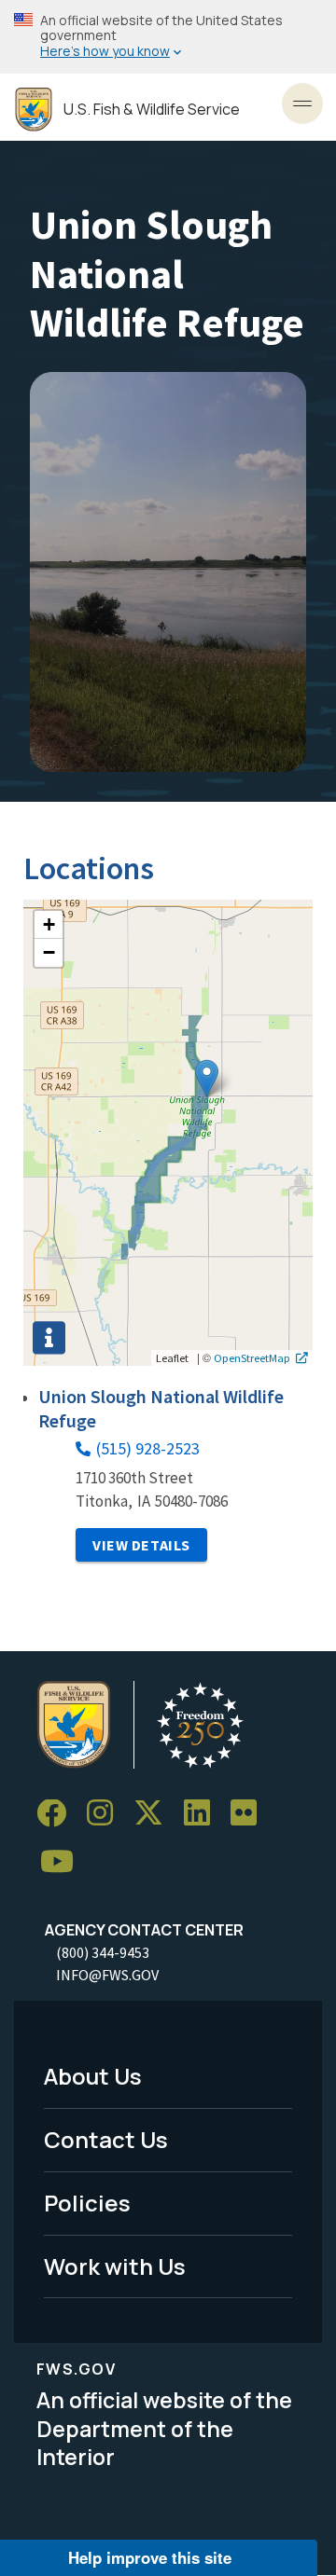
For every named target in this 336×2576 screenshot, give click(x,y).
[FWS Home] (34, 110)
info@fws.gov (107, 1975)
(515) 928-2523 (148, 1448)
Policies (87, 2203)
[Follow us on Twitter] (155, 1814)
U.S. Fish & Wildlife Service (152, 110)
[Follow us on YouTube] (63, 1862)
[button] (207, 1078)
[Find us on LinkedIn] (203, 1814)
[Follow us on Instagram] (106, 1814)
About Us (93, 2076)
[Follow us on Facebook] (58, 1814)
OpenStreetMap (252, 1357)
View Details (141, 1545)
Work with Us (115, 2266)
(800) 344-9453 (103, 1952)
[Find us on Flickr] (250, 1814)
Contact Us (106, 2139)
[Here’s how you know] (168, 37)
